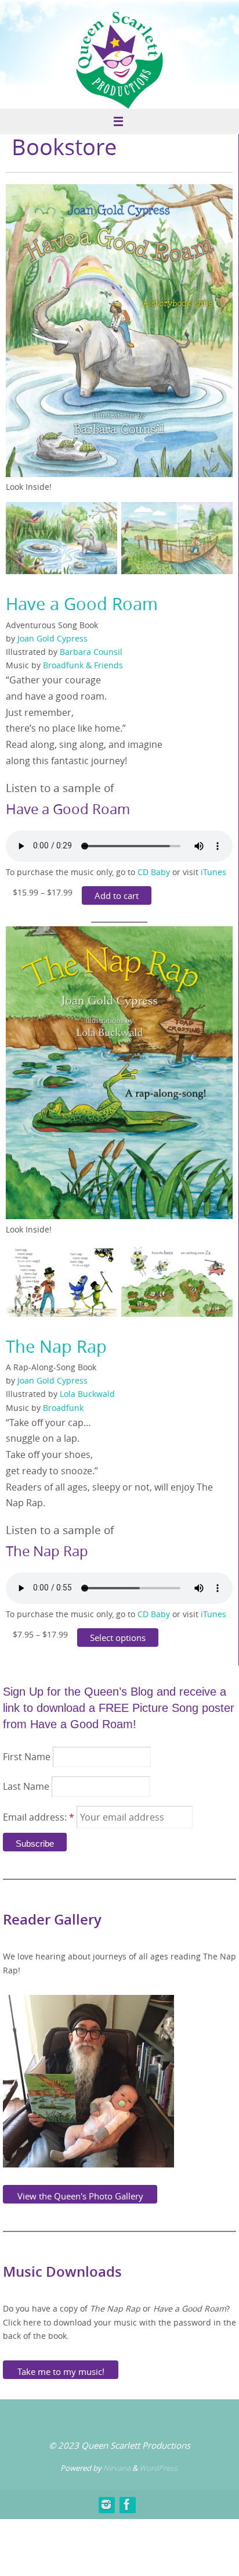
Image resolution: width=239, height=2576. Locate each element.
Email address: (39, 1817)
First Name (27, 1757)
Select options (118, 1638)
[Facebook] (127, 2505)
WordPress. (159, 2468)
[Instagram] (106, 2505)
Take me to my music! (61, 2370)
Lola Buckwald (87, 1394)
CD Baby (154, 872)
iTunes (213, 872)
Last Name (26, 1786)
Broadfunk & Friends (83, 665)
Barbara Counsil (91, 652)
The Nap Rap (56, 1346)
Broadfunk (63, 1408)
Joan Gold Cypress (52, 639)
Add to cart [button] (117, 895)
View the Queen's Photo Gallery (80, 2194)
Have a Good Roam (82, 604)
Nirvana (117, 2468)
